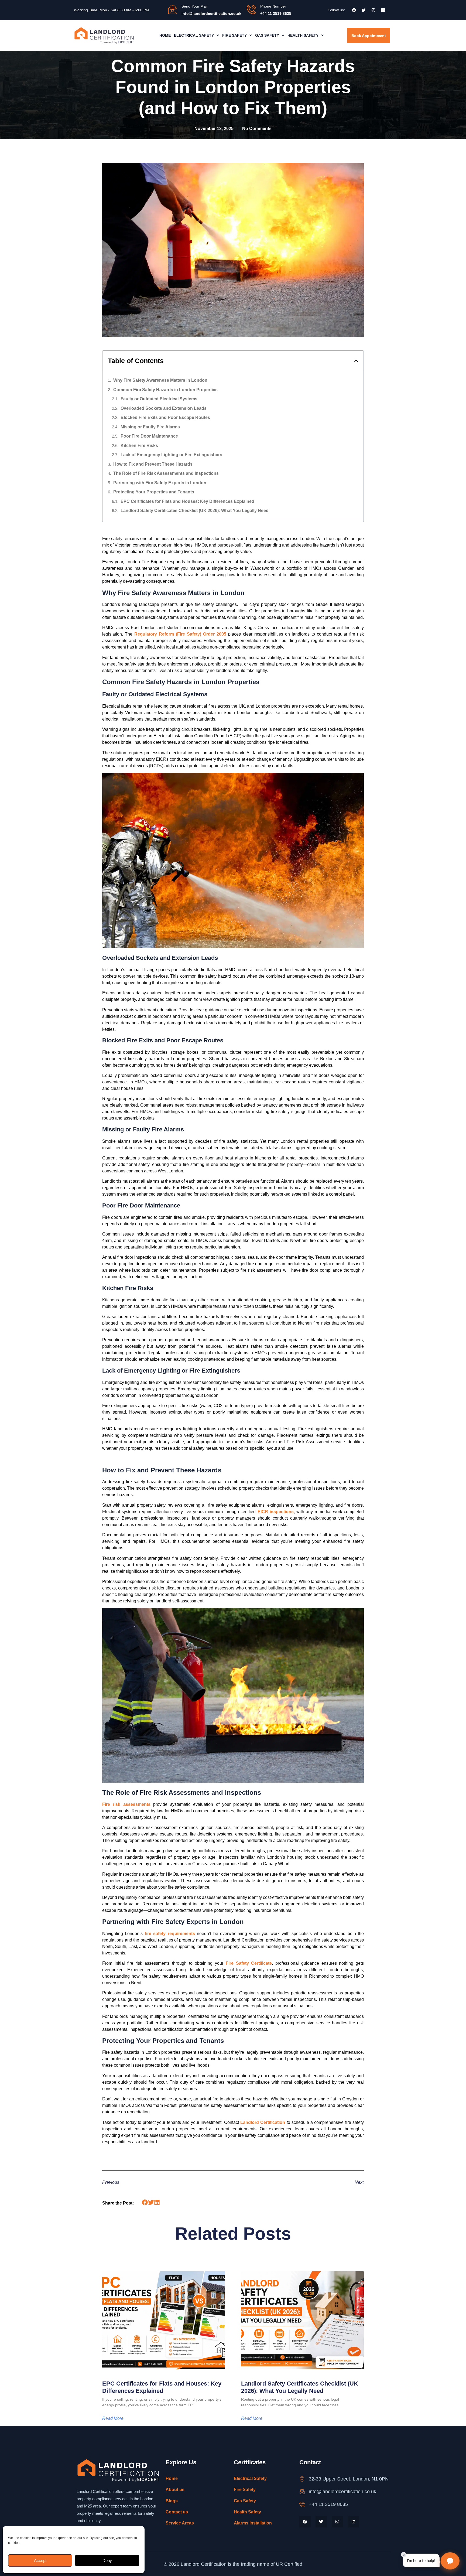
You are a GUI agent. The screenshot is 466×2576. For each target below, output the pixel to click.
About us (175, 2490)
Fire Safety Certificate (249, 1963)
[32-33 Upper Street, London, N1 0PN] (302, 2479)
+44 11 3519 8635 (328, 2504)
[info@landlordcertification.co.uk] (302, 2492)
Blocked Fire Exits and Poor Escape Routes (165, 417)
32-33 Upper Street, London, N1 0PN (349, 2479)
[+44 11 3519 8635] (302, 2504)
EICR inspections (276, 1512)
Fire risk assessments (126, 1804)
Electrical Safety (194, 35)
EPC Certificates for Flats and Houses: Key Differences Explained (187, 501)
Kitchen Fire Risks (139, 446)
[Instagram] (373, 10)
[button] (196, 35)
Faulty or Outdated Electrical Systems (159, 399)
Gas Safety (267, 35)
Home (165, 35)
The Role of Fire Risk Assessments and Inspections (166, 473)
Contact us (177, 2512)
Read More (113, 2418)
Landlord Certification (263, 2122)
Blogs (172, 2501)
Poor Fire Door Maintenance (149, 436)
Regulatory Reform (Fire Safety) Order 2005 (180, 634)
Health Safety (303, 35)
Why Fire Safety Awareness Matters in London (160, 380)
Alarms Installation (253, 2523)
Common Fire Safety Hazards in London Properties (165, 390)
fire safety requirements (170, 1934)
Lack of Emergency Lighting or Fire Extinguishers (171, 455)
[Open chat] (450, 2561)
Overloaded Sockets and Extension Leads (164, 408)
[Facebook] (354, 10)
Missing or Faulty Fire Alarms (150, 427)
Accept (40, 2560)
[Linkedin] (383, 10)
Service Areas (180, 2523)
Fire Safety (234, 35)
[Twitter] (364, 10)
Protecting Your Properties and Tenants (154, 492)
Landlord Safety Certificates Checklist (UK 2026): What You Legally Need (195, 511)
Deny (107, 2560)
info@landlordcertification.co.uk (342, 2492)
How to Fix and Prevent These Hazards (153, 464)
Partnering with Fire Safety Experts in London (160, 483)
